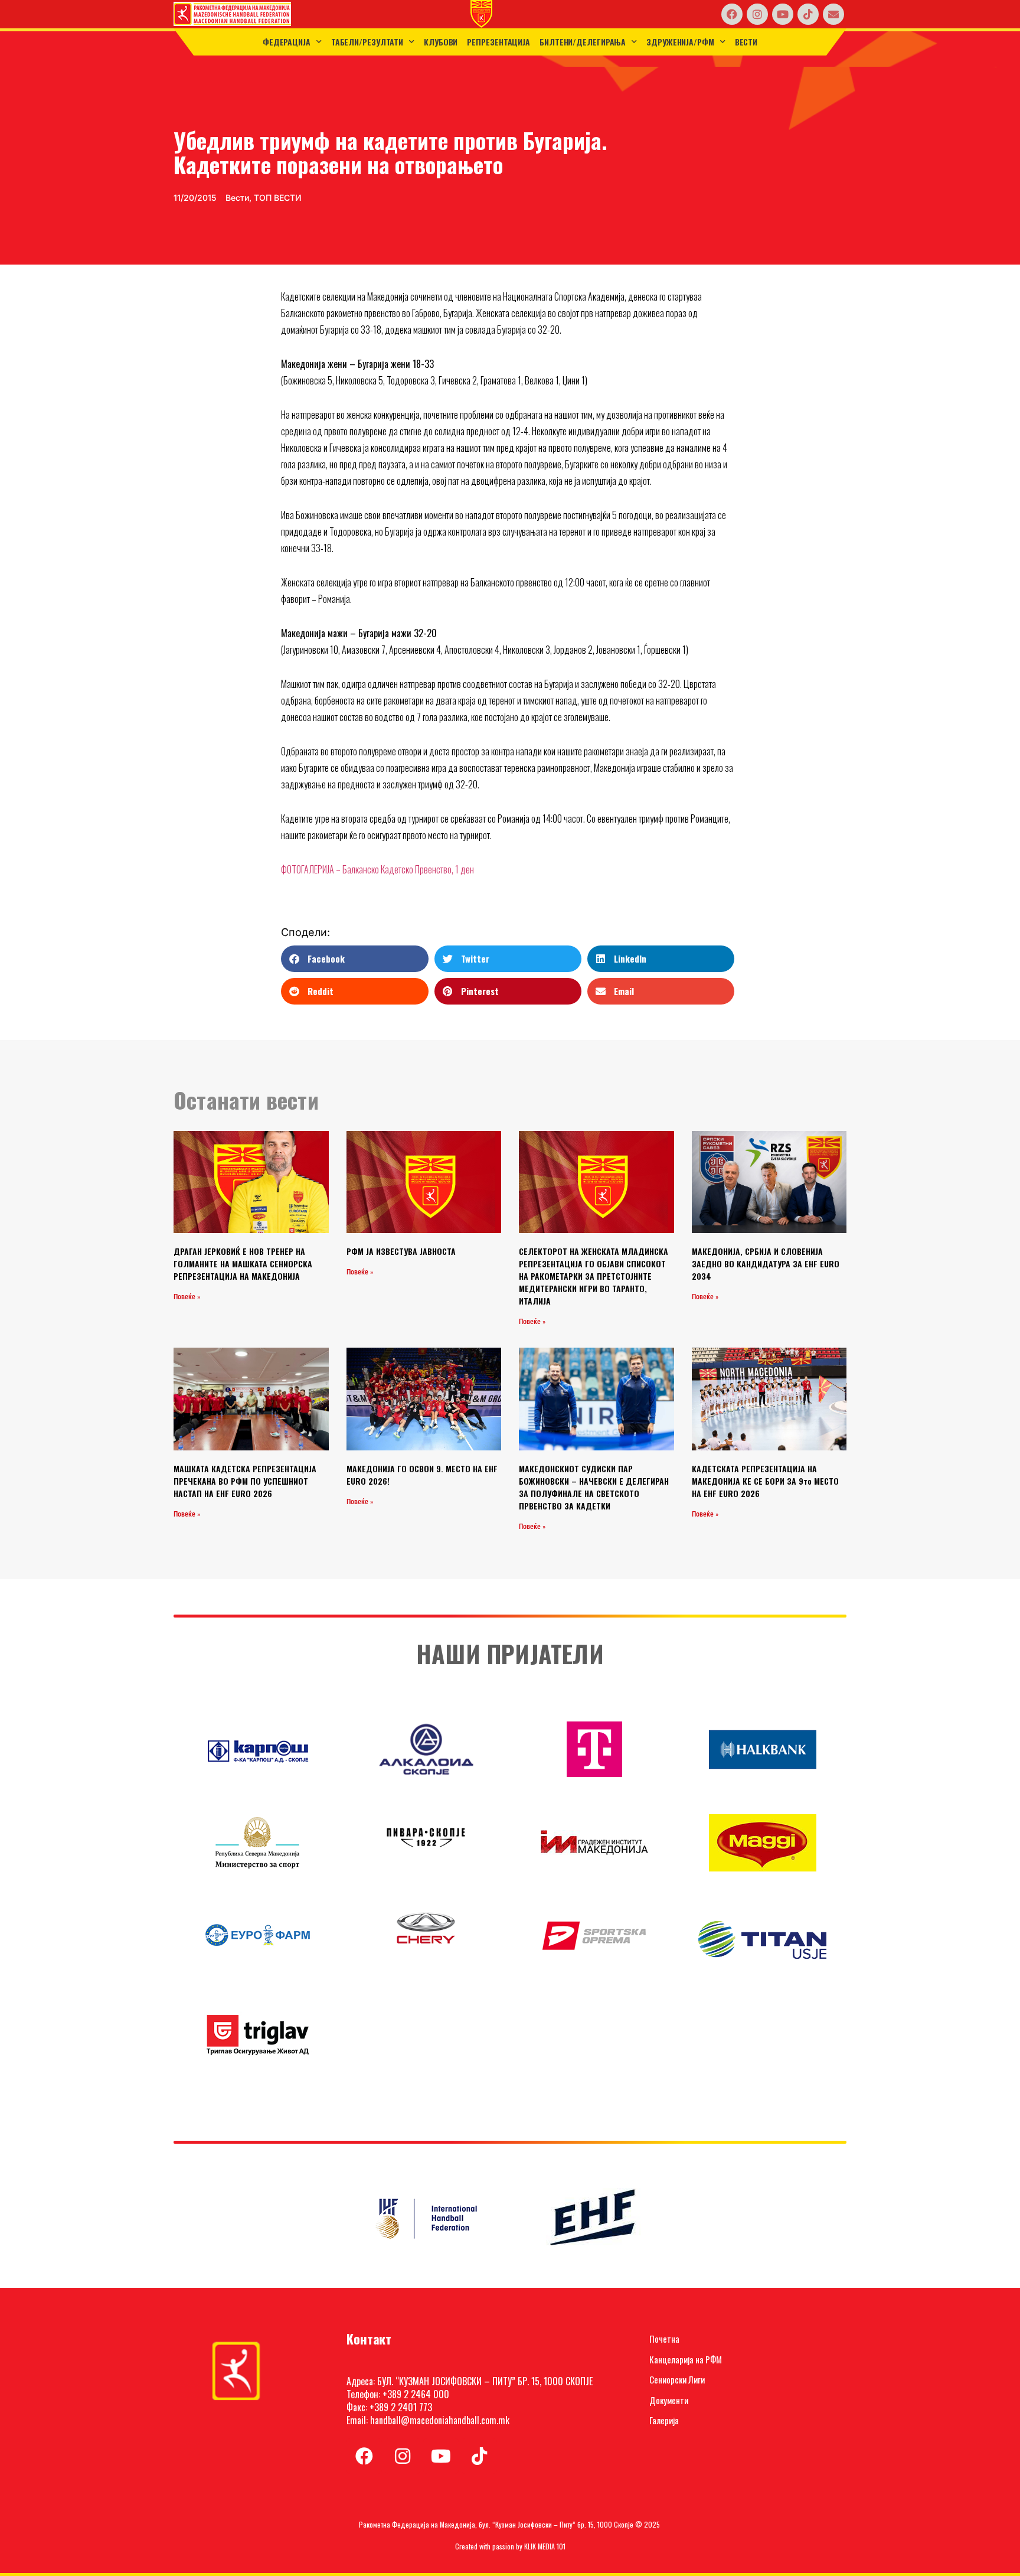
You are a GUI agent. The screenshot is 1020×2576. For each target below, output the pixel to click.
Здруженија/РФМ (680, 42)
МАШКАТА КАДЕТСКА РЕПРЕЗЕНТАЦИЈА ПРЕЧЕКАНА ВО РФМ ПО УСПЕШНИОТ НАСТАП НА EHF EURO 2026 (245, 1481)
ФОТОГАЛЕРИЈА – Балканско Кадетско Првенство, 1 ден (377, 869)
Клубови (441, 42)
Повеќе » (187, 1297)
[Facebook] (732, 14)
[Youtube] (783, 14)
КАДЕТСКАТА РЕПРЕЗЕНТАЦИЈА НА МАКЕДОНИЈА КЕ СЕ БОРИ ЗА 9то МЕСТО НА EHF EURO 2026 (765, 1481)
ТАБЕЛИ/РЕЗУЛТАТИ (367, 42)
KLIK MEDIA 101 (545, 2546)
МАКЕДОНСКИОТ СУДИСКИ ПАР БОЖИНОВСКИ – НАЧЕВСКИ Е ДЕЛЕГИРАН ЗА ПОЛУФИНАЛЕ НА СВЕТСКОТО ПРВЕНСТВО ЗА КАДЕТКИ (594, 1487)
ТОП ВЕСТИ (278, 198)
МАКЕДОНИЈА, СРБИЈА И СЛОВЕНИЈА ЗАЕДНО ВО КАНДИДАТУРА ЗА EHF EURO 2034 (766, 1263)
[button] (354, 959)
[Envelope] (833, 14)
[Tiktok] (808, 14)
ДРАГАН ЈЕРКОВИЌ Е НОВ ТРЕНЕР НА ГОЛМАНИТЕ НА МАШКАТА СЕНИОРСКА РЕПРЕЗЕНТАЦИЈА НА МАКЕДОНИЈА (243, 1263)
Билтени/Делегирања (583, 42)
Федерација (287, 42)
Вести (746, 42)
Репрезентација (498, 42)
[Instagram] (757, 14)
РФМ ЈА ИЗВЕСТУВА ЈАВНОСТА (401, 1251)
